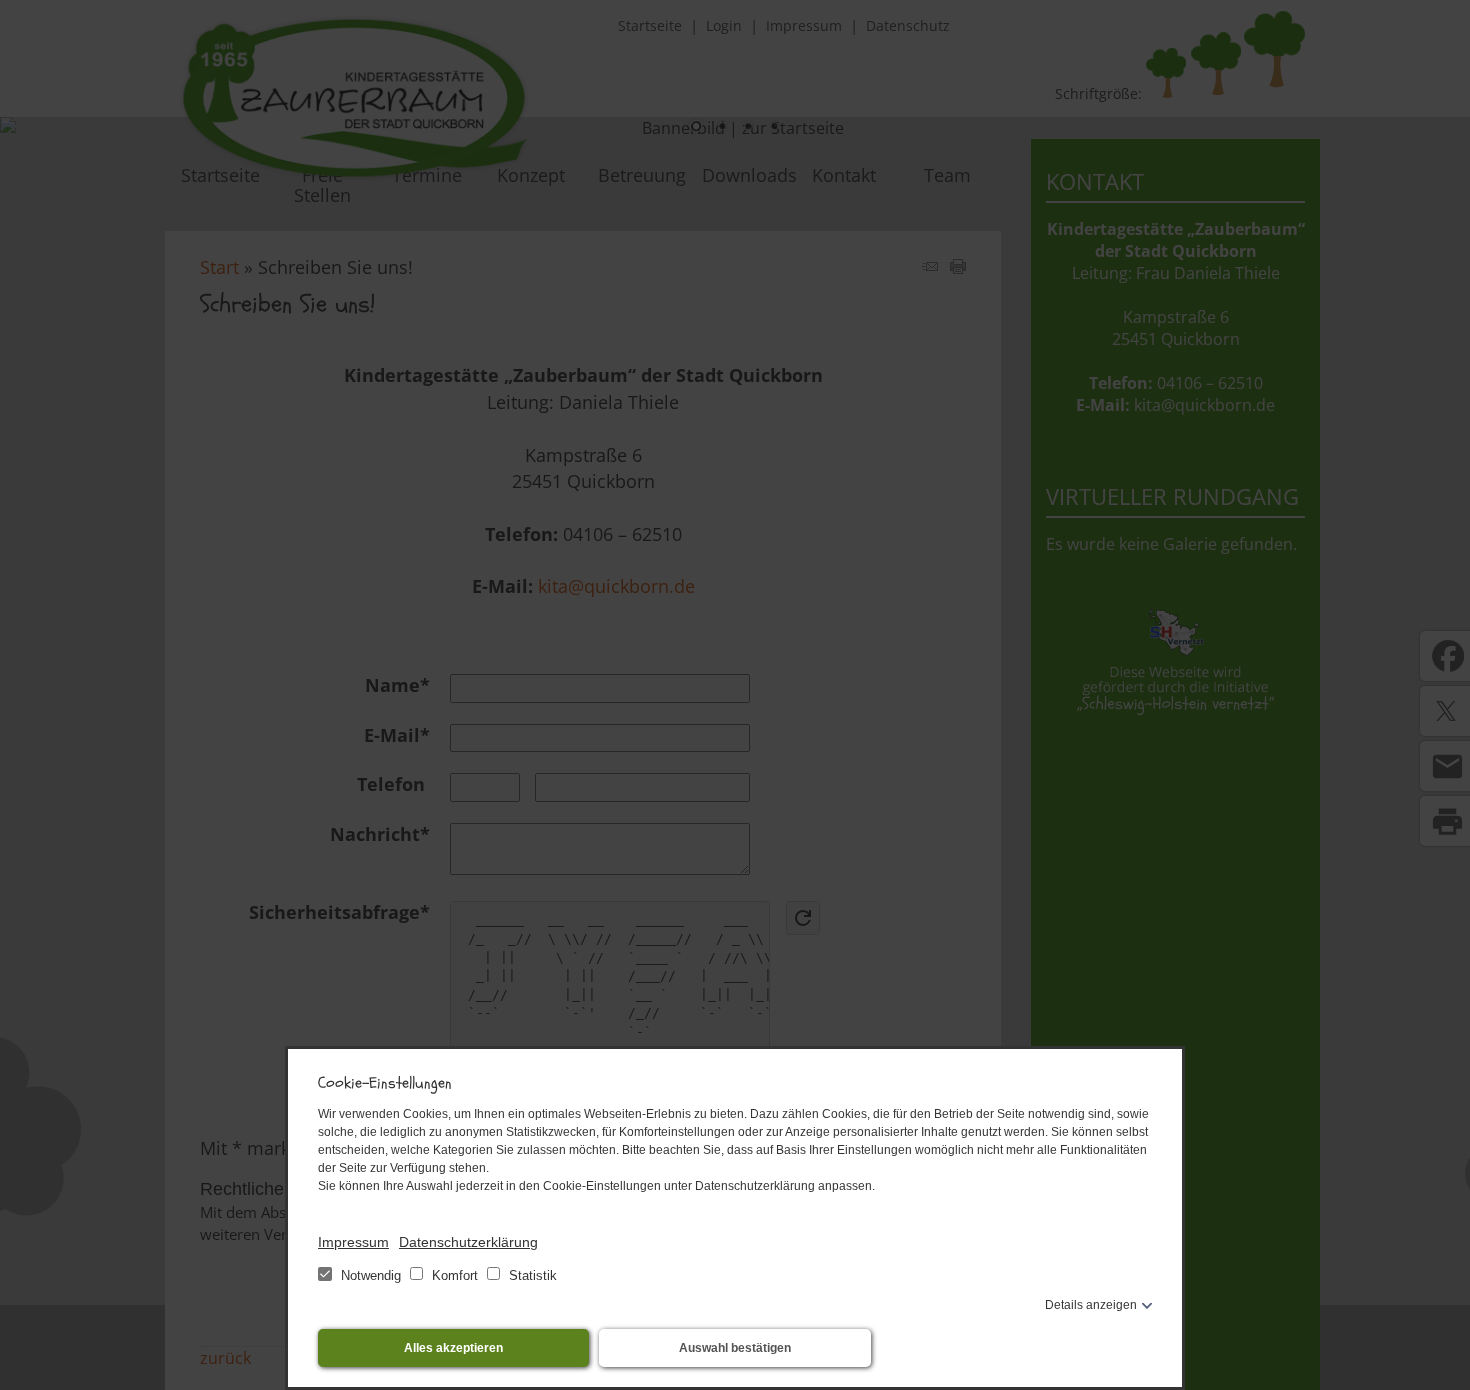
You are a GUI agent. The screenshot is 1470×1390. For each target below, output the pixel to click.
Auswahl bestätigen (735, 1348)
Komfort (455, 1275)
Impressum (353, 1242)
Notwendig (371, 1275)
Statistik (531, 1275)
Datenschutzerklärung (468, 1242)
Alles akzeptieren (453, 1348)
